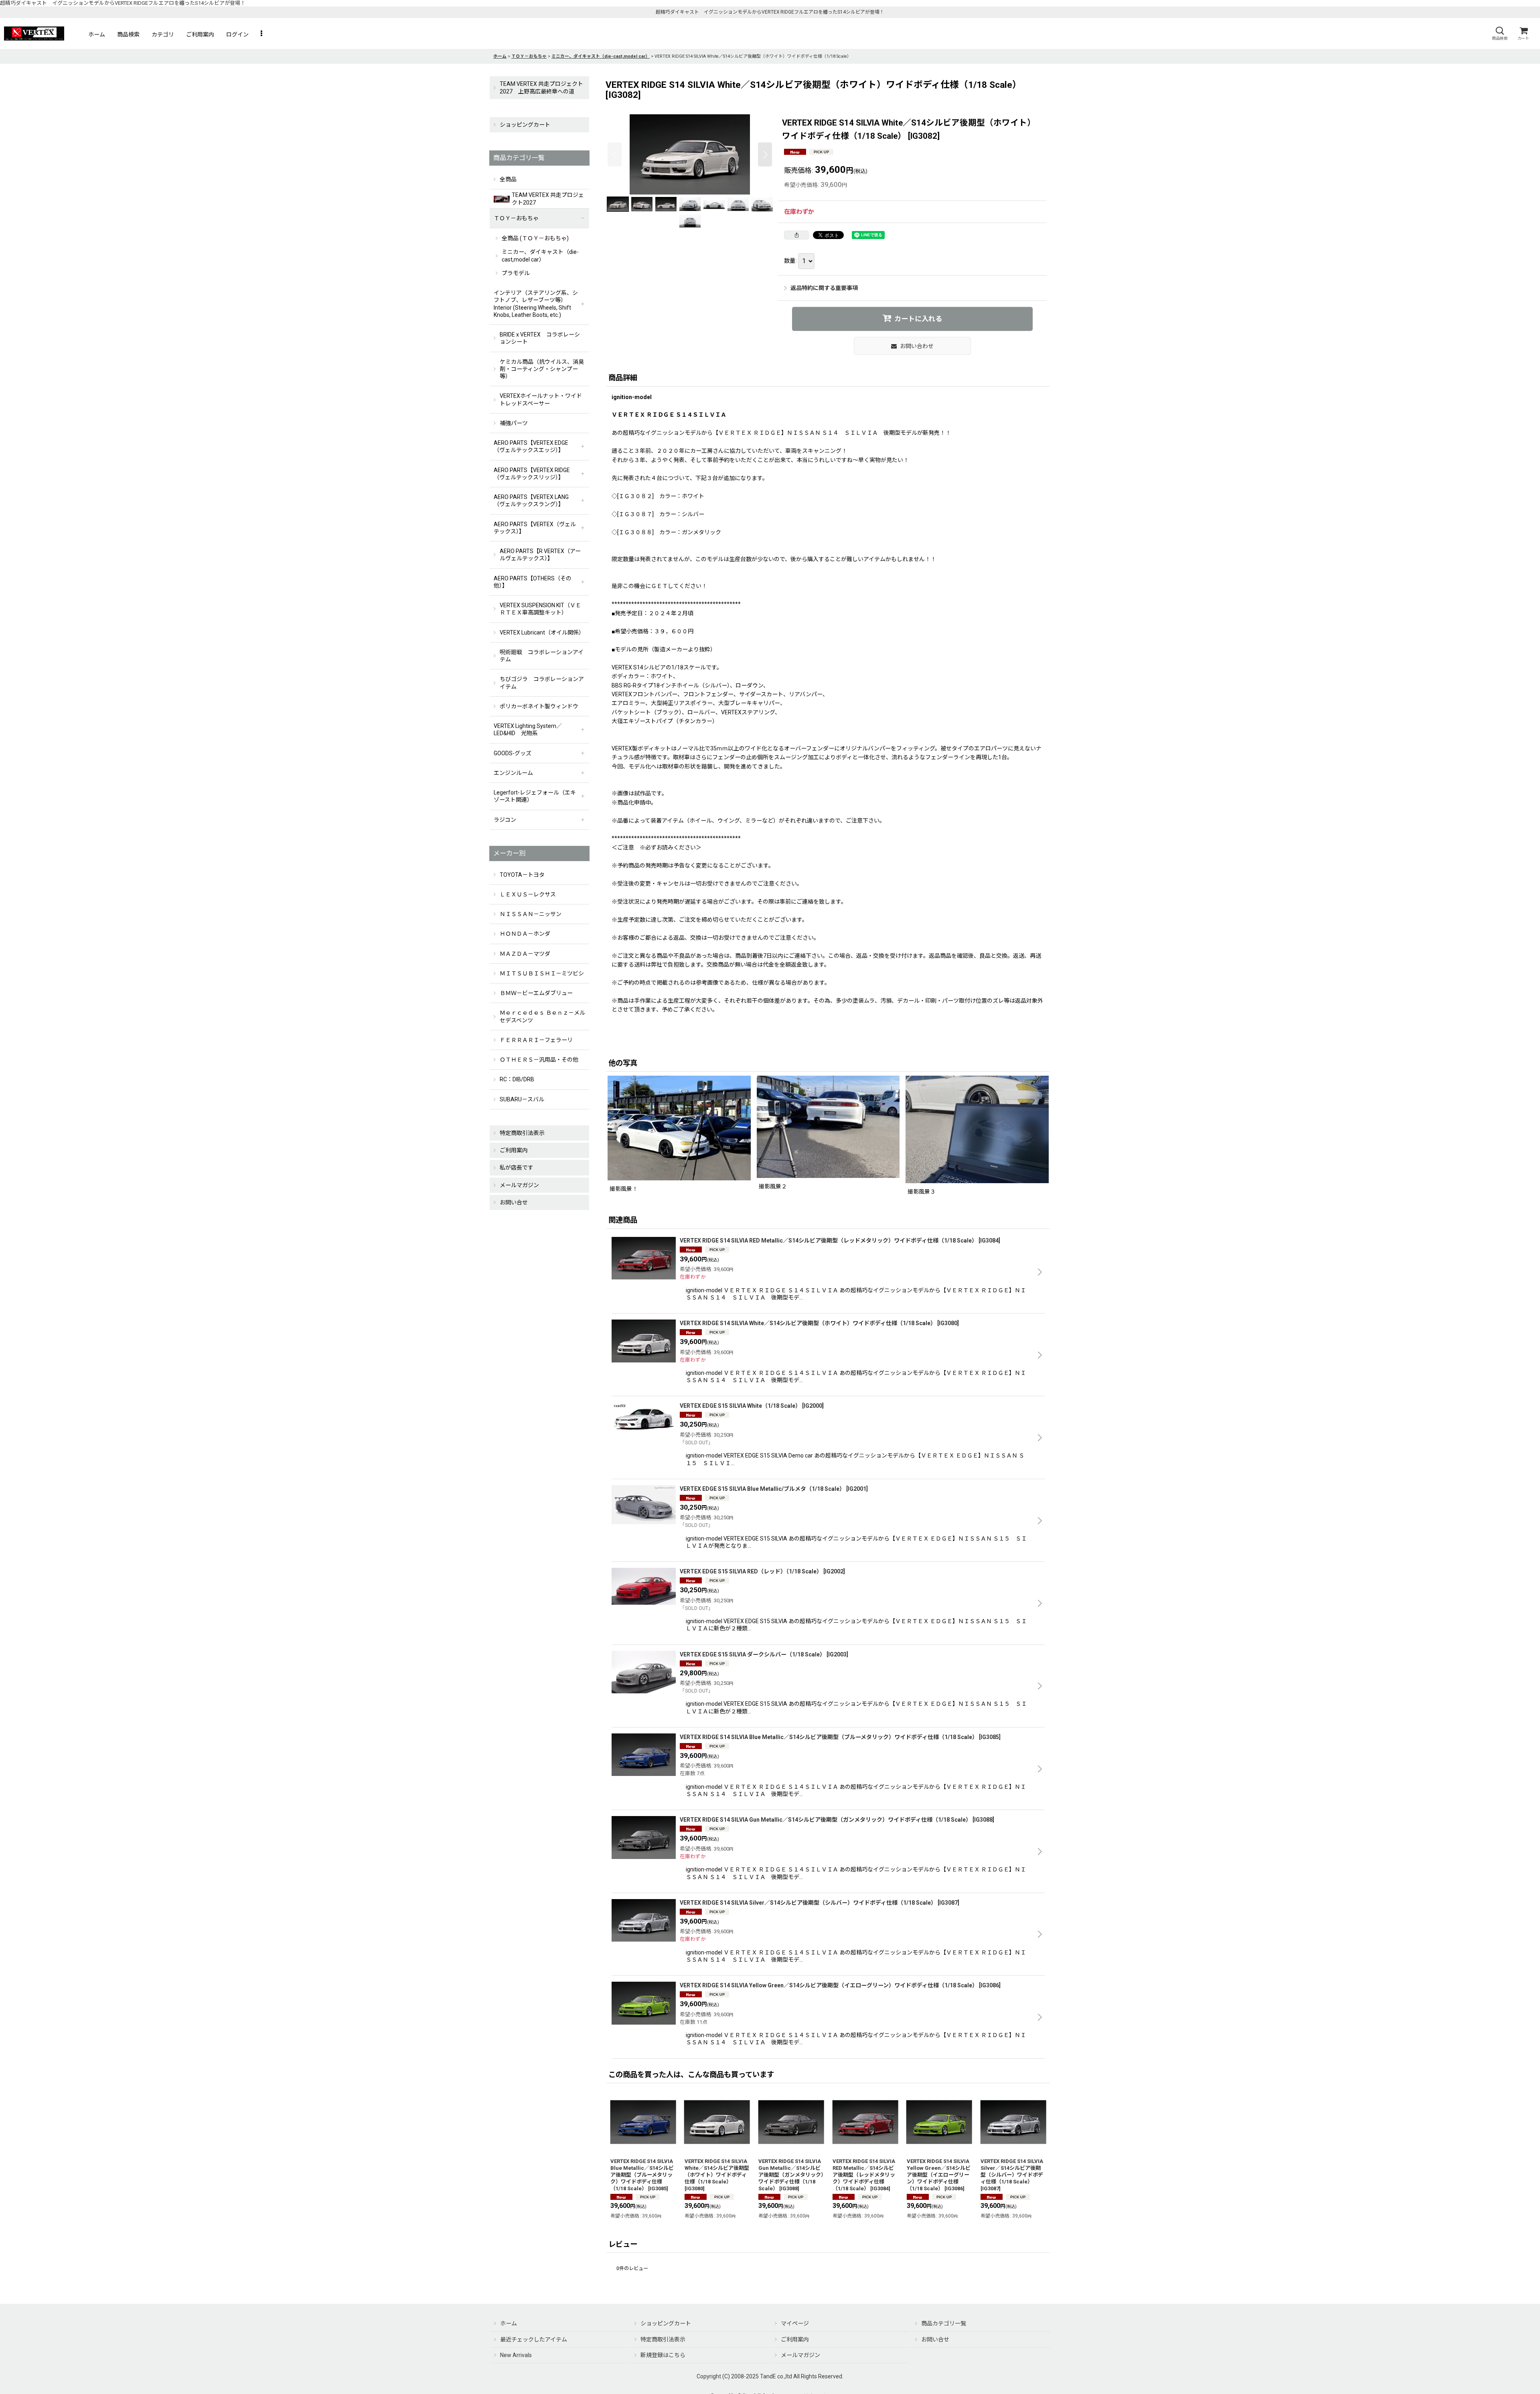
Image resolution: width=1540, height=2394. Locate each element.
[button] (1499, 33)
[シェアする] (796, 235)
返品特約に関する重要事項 (824, 288)
